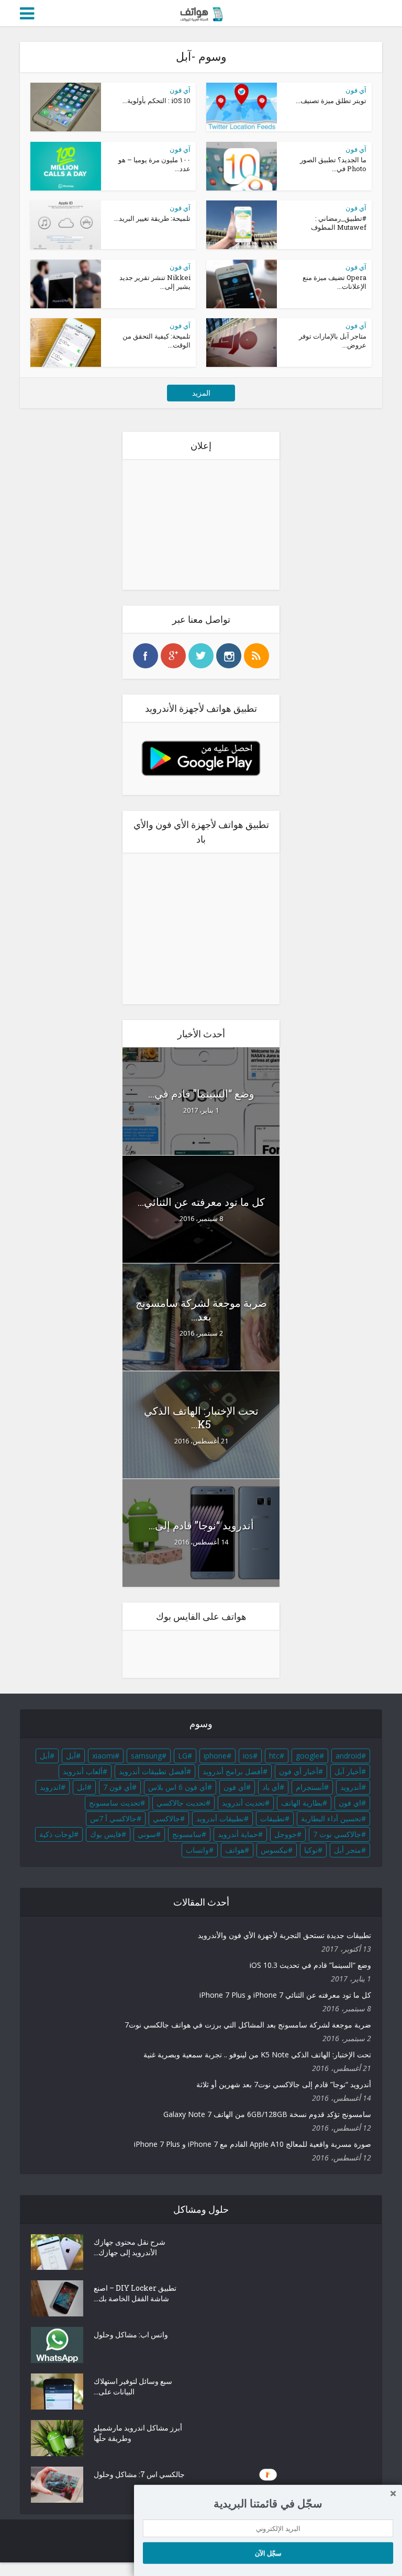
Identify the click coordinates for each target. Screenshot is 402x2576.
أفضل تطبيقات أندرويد (153, 1771)
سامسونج (187, 1834)
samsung (146, 1756)
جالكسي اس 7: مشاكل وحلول (139, 2474)
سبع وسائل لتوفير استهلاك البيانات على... (133, 2386)
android (348, 1756)
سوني (147, 1834)
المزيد (201, 393)
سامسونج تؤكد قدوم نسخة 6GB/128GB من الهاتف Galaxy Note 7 (267, 2114)
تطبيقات (272, 1818)
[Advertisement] (201, 524)
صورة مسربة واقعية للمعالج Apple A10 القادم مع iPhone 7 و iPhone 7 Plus (253, 2144)
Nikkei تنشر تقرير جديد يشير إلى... (155, 282)
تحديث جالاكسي (181, 1803)
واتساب (197, 1850)
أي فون (235, 1787)
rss (256, 656)
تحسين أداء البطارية (331, 1818)
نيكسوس (274, 1850)
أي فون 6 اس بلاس (178, 1787)
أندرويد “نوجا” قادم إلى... (201, 1525)
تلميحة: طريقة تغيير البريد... (152, 218)
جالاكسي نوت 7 (337, 1834)
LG (183, 1756)
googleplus (173, 656)
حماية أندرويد (238, 1834)
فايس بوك (106, 1834)
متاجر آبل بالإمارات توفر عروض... (333, 340)
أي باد (271, 1787)
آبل (71, 1756)
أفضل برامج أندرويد (233, 1771)
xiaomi (103, 1756)
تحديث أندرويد (243, 1803)
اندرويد (50, 1787)
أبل (45, 1756)
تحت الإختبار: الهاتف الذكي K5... (201, 1417)
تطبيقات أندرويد (220, 1818)
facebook (146, 656)
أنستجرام (310, 1787)
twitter (201, 656)
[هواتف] (201, 12)
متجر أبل (348, 1850)
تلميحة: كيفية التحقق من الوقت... (157, 340)
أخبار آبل (348, 1771)
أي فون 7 (118, 1787)
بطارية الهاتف (302, 1803)
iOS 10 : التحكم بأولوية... (157, 100)
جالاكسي (166, 1818)
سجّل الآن (268, 2552)
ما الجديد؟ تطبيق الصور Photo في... (333, 164)
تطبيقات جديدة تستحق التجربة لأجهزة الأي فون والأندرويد (284, 1935)
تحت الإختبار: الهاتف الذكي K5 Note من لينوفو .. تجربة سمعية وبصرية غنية (257, 2054)
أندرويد (351, 1787)
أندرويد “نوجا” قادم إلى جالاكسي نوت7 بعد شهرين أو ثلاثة (284, 2084)
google (308, 1756)
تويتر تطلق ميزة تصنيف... (331, 100)
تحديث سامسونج (115, 1803)
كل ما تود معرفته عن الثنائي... (201, 1202)
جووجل (286, 1834)
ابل (82, 1787)
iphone (215, 1756)
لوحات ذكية (57, 1834)
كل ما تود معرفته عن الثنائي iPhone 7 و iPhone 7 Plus (285, 1995)
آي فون (180, 90)
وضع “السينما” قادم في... (201, 1093)
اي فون (350, 1803)
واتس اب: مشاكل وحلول (131, 2334)
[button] (268, 2503)
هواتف (235, 1850)
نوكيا (311, 1850)
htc (274, 1756)
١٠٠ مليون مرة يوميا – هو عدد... (154, 164)
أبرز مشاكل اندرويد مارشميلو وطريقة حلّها (138, 2433)
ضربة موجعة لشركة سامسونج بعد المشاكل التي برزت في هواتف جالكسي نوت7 (248, 2025)
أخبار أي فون (299, 1771)
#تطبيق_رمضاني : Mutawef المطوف (339, 223)
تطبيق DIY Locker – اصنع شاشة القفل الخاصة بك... (135, 2293)
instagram (229, 656)
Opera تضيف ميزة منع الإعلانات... (334, 282)
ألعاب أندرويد (83, 1771)
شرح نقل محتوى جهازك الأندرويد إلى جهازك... (130, 2247)
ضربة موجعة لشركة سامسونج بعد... (201, 1309)
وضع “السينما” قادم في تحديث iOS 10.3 (310, 1965)
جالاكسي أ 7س (113, 1818)
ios (248, 1756)
